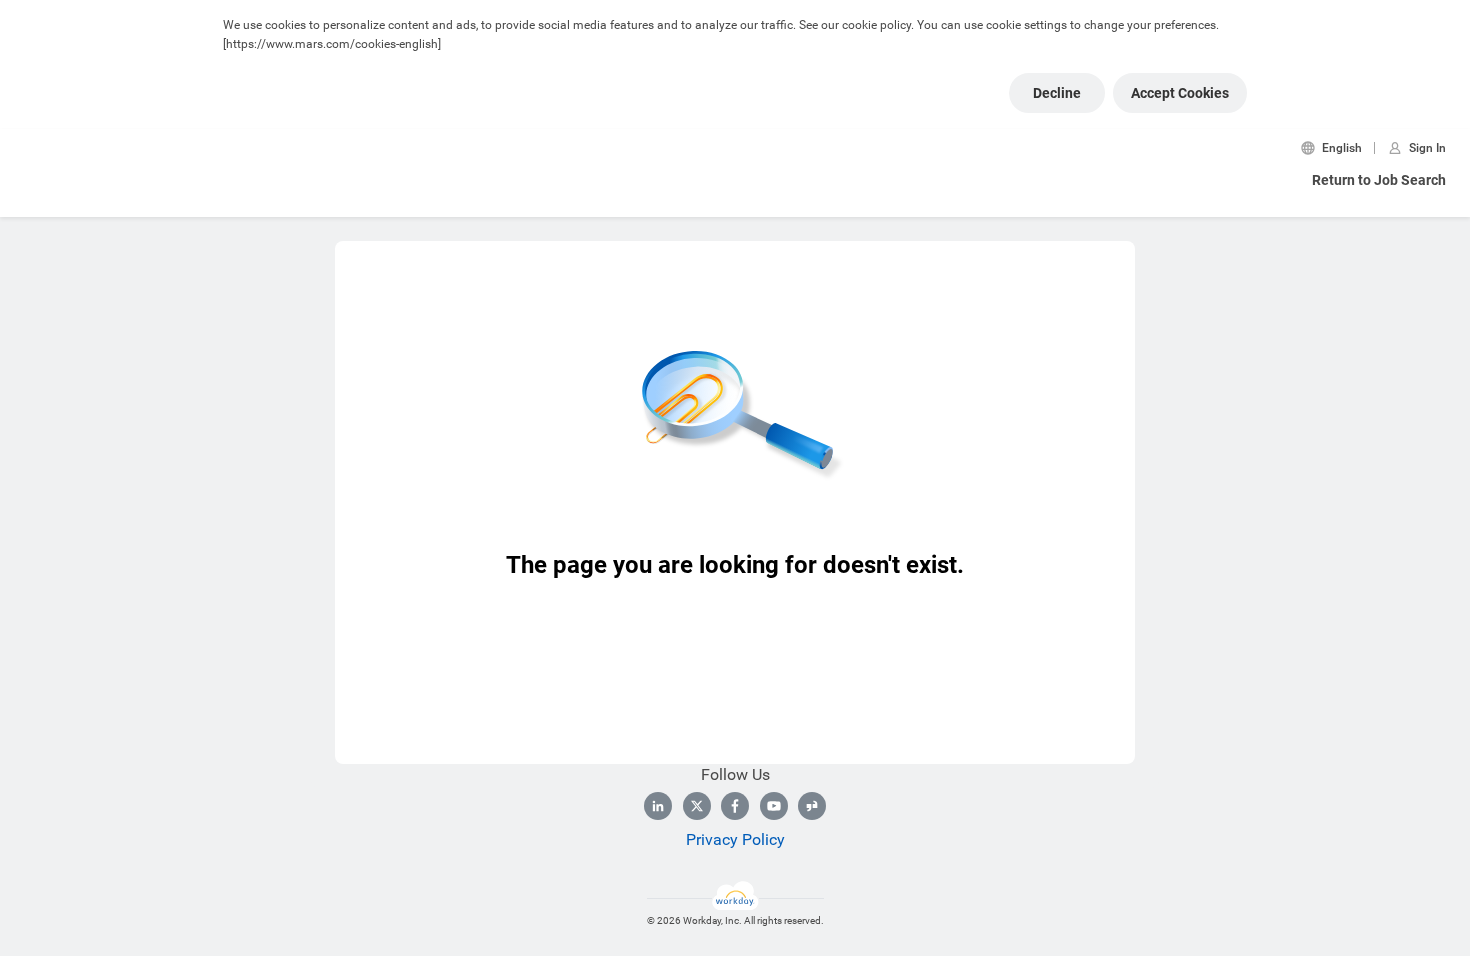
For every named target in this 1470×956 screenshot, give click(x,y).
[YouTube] (774, 806)
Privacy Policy (735, 839)
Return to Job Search (1379, 180)
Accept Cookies (1180, 93)
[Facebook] (735, 806)
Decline (1057, 93)
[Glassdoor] (812, 806)
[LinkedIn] (658, 806)
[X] (697, 806)
